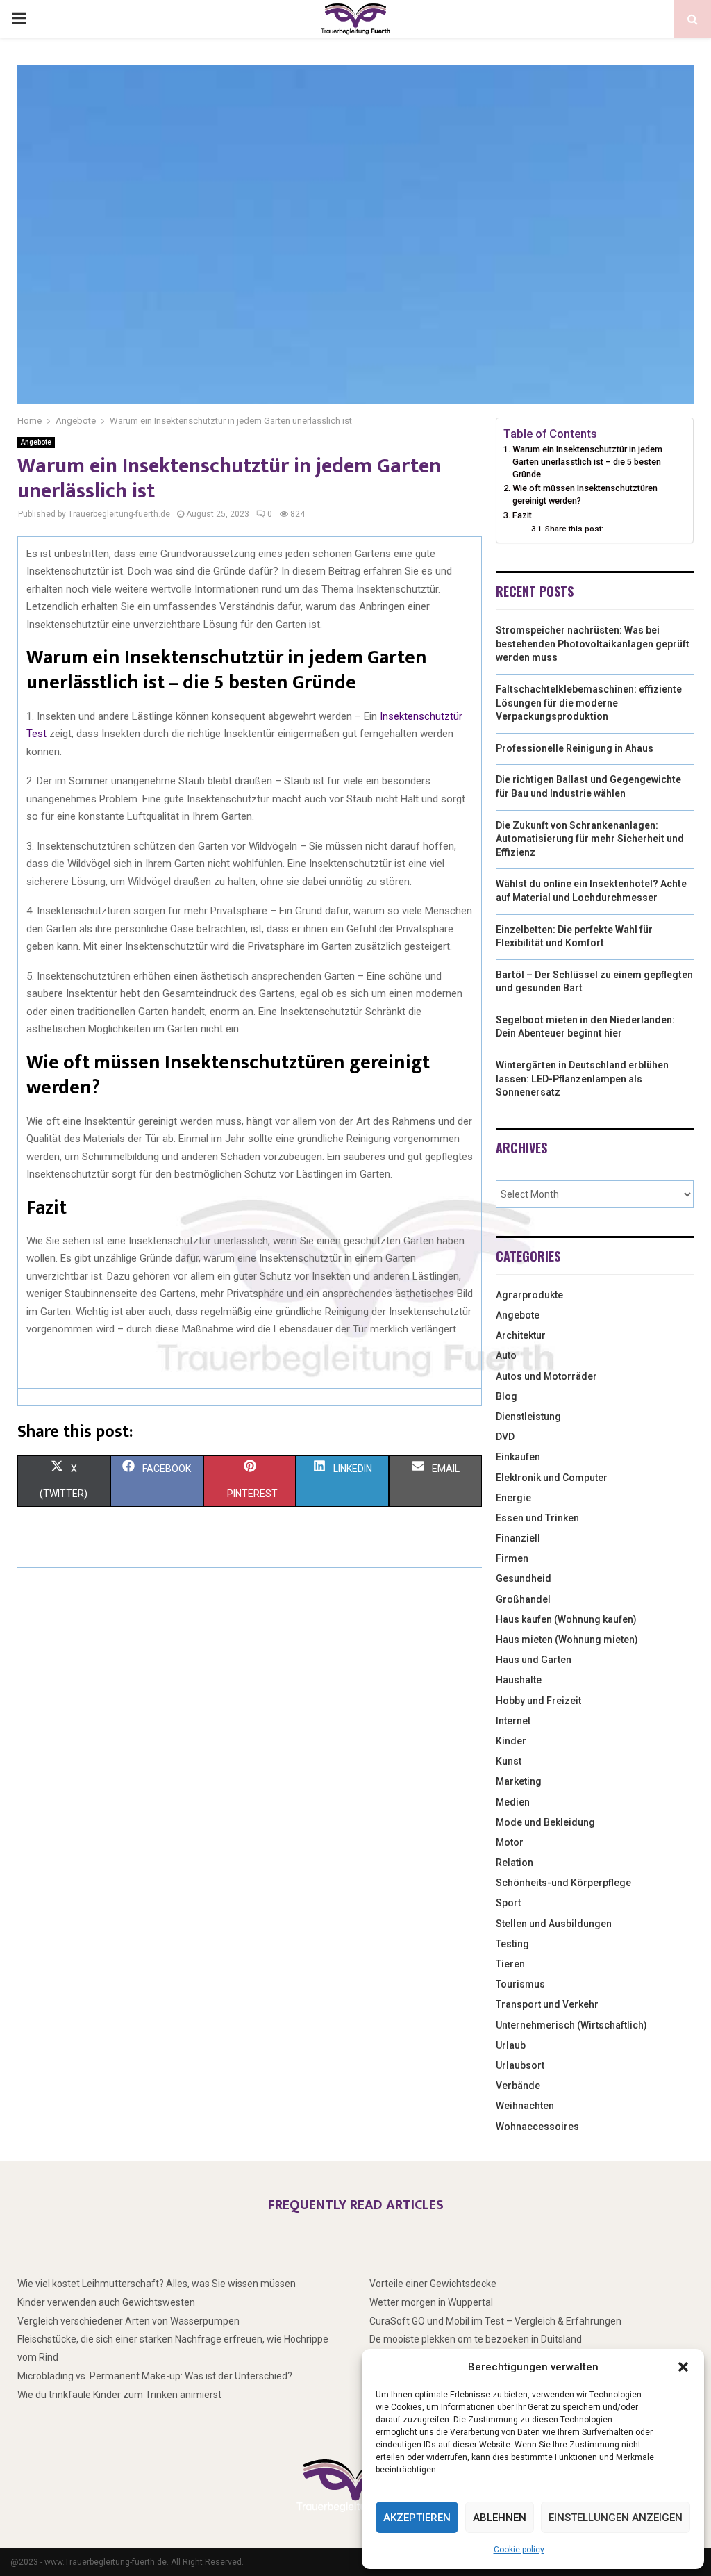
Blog (507, 1396)
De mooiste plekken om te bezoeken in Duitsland (476, 2339)
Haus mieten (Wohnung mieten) (567, 1640)
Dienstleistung (528, 1417)
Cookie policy (519, 2550)
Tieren (510, 1964)
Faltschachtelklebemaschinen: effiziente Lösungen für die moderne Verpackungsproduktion (589, 703)
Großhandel (523, 1599)
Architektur (521, 1335)
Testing (512, 1944)
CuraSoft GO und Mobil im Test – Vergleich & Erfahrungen (495, 2321)
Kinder (511, 1741)
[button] (683, 2367)
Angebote (36, 442)
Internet (513, 1721)
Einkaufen (518, 1457)
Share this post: (574, 529)
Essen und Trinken (537, 1518)
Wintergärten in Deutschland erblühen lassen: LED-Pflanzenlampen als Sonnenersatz (582, 1079)
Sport (508, 1903)
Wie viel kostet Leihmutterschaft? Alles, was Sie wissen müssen (157, 2284)
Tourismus (520, 1984)
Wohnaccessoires (537, 2127)
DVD (505, 1437)
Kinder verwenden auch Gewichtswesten (106, 2302)
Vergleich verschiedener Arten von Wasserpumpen (128, 2321)
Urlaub (511, 2045)
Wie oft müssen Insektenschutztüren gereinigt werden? (585, 494)
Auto (506, 1355)
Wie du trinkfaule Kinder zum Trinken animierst (119, 2395)
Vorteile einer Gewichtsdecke (433, 2284)
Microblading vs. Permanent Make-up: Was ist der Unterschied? (155, 2376)
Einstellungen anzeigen (616, 2518)
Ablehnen (500, 2518)
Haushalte (519, 1680)
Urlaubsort (520, 2065)
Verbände (518, 2086)
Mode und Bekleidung (545, 1822)
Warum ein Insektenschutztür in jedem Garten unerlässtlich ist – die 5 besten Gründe (587, 461)
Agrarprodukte (529, 1295)
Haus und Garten (534, 1660)
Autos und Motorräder (546, 1376)
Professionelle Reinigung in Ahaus (575, 748)
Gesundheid (524, 1578)
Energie (513, 1498)
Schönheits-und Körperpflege (563, 1883)
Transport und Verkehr (547, 2004)
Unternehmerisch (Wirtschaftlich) (571, 2025)
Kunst (509, 1761)
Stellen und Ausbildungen (554, 1924)
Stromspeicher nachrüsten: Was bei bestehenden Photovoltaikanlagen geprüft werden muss (593, 644)
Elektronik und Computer (552, 1478)
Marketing (519, 1781)
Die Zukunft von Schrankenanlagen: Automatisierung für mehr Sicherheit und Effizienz (590, 839)
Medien (513, 1802)
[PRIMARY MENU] (19, 19)
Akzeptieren (417, 2518)
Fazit (522, 515)
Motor (510, 1842)
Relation (515, 1863)
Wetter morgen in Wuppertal (431, 2302)
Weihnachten (525, 2106)
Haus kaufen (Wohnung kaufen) (566, 1619)
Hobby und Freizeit (538, 1701)
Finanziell (518, 1538)
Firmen (512, 1558)
